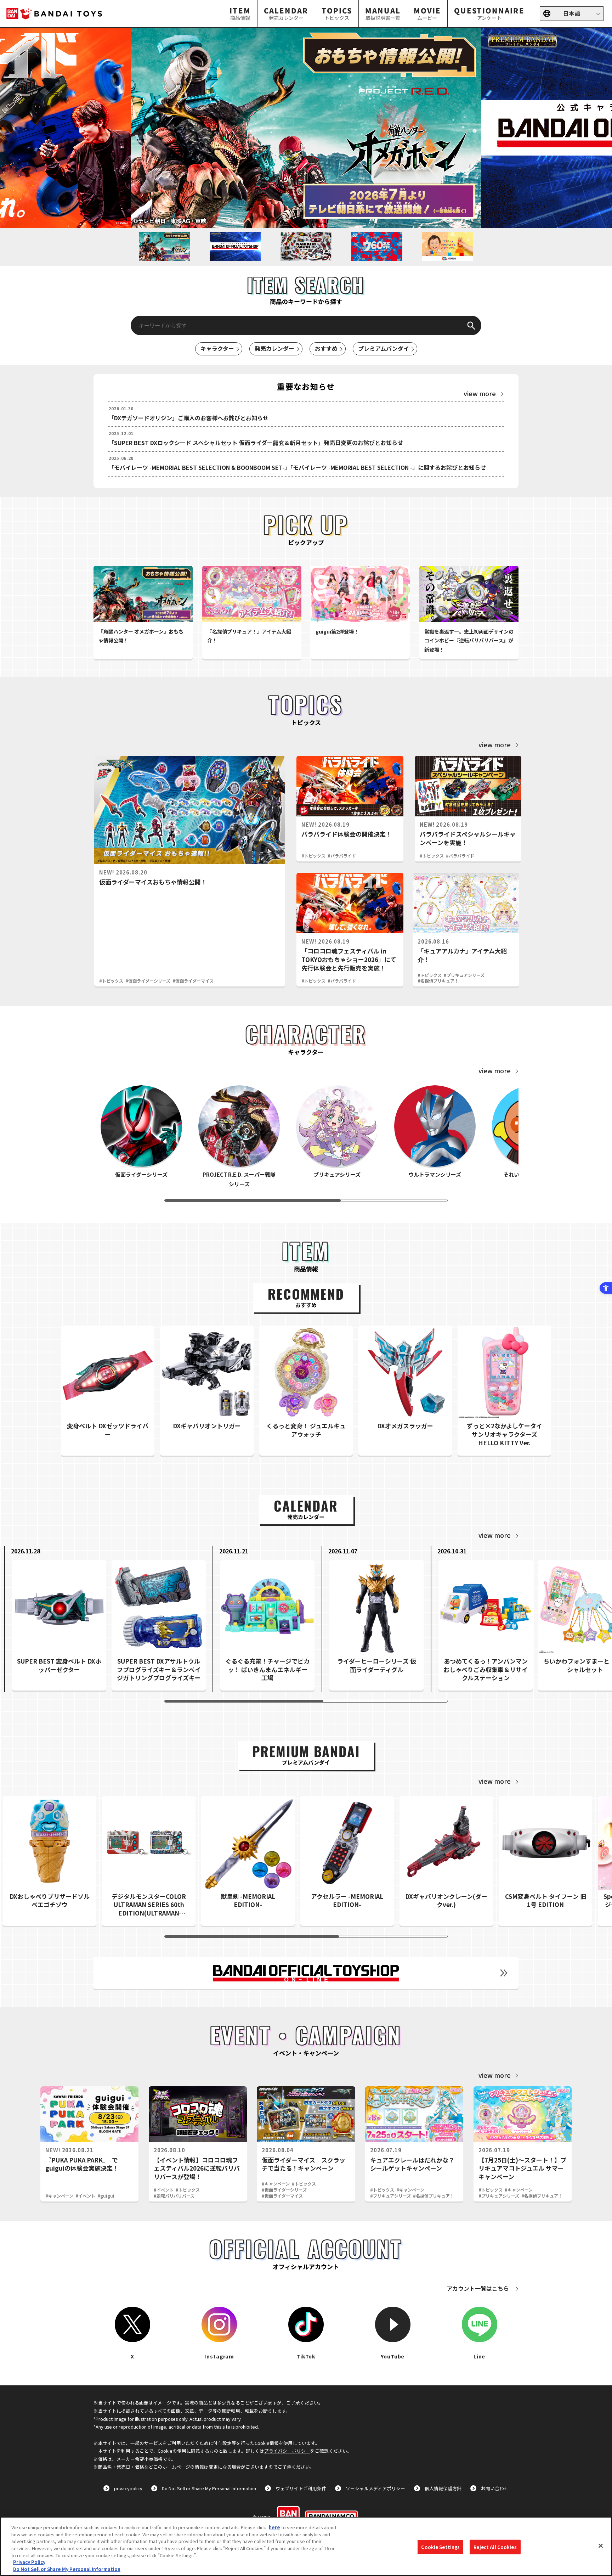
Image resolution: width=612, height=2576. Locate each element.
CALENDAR (286, 13)
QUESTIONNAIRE (489, 13)
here (274, 2527)
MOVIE (427, 13)
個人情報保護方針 (443, 2488)
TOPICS (337, 13)
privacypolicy (128, 2488)
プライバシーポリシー (287, 2451)
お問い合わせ (495, 2488)
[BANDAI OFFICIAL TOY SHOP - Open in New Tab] (306, 1973)
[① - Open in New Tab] (306, 128)
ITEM (240, 13)
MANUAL (383, 13)
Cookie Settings (440, 2547)
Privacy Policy (29, 2562)
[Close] (601, 2546)
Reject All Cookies (495, 2547)
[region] (306, 2546)
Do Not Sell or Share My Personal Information (209, 2488)
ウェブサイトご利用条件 (301, 2488)
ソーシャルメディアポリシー (375, 2488)
